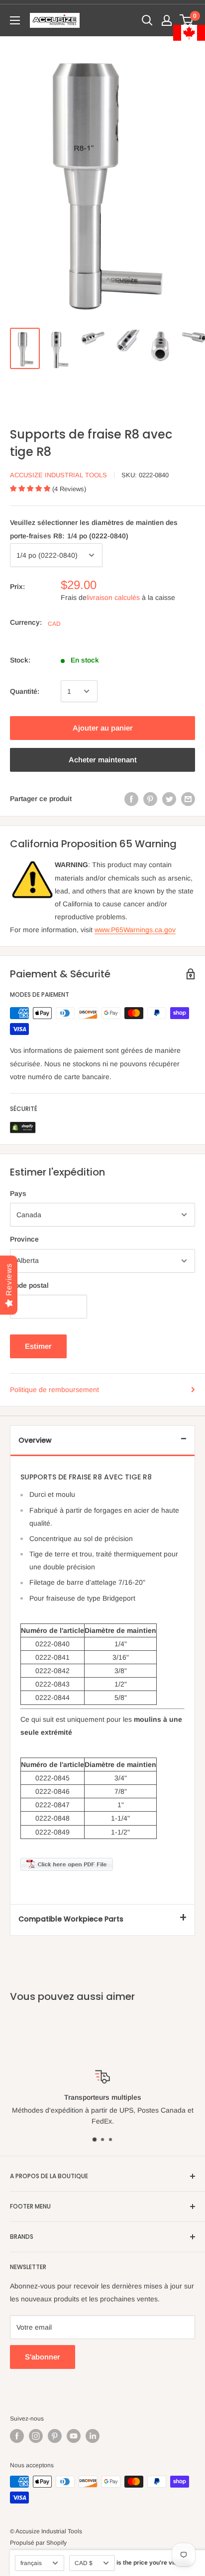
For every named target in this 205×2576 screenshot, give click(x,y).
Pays (18, 1193)
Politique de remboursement (54, 1390)
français (31, 2563)
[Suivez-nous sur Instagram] (36, 2436)
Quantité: (25, 691)
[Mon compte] (167, 20)
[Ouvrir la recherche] (147, 20)
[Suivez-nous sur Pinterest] (55, 2436)
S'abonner (43, 2357)
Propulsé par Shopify (38, 2543)
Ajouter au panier (103, 728)
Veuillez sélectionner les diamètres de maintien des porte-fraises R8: (94, 529)
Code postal (29, 1285)
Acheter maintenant (103, 760)
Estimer (38, 1346)
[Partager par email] (188, 799)
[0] (187, 20)
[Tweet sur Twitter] (169, 799)
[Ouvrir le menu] (15, 20)
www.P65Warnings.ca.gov (135, 930)
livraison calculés (113, 597)
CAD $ (84, 2563)
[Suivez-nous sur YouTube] (74, 2436)
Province (24, 1239)
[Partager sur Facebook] (131, 799)
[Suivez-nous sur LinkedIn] (93, 2436)
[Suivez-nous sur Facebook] (17, 2436)
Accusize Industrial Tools (58, 475)
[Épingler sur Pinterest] (150, 799)
